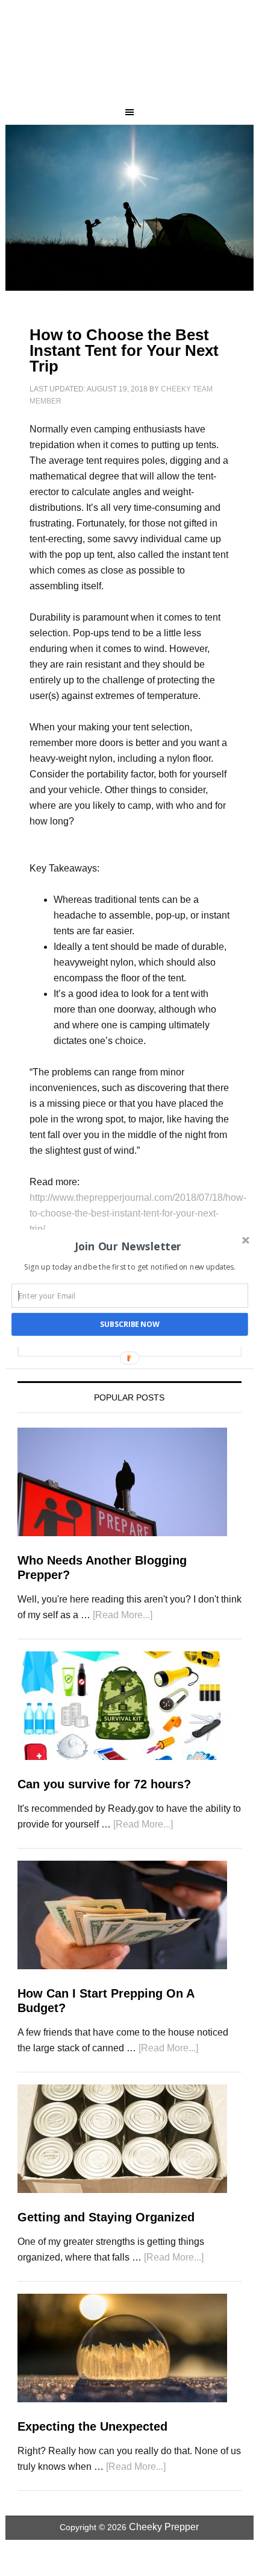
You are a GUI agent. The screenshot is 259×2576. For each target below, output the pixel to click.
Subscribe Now (130, 1324)
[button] (129, 1246)
